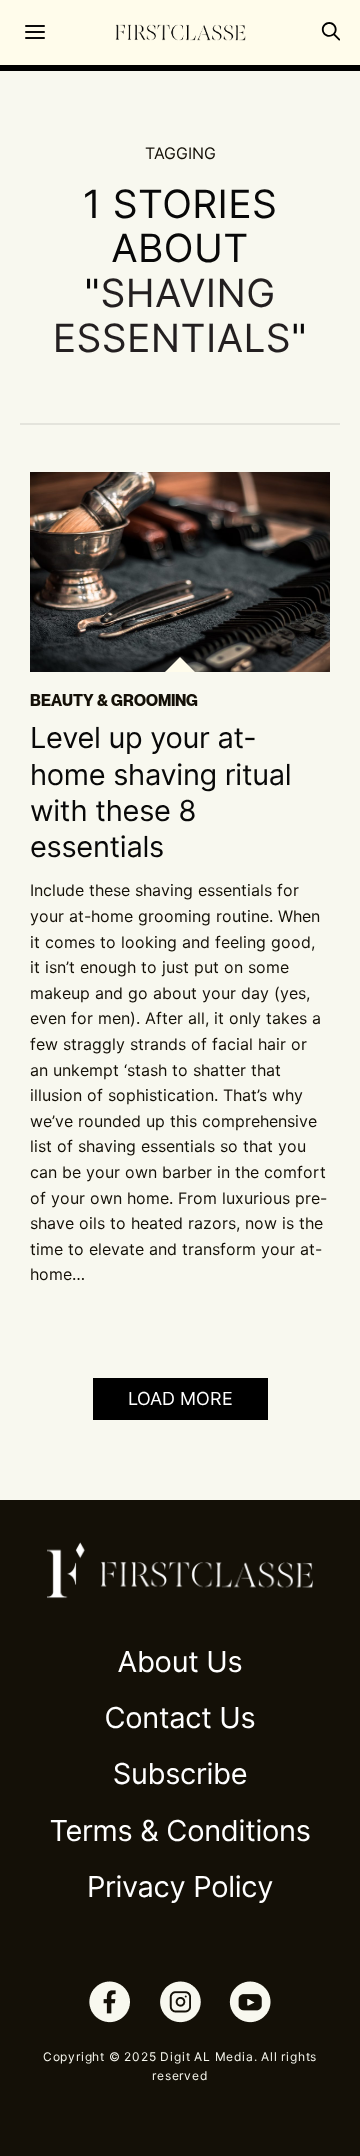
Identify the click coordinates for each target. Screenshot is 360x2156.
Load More (180, 1398)
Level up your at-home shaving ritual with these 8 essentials (160, 793)
